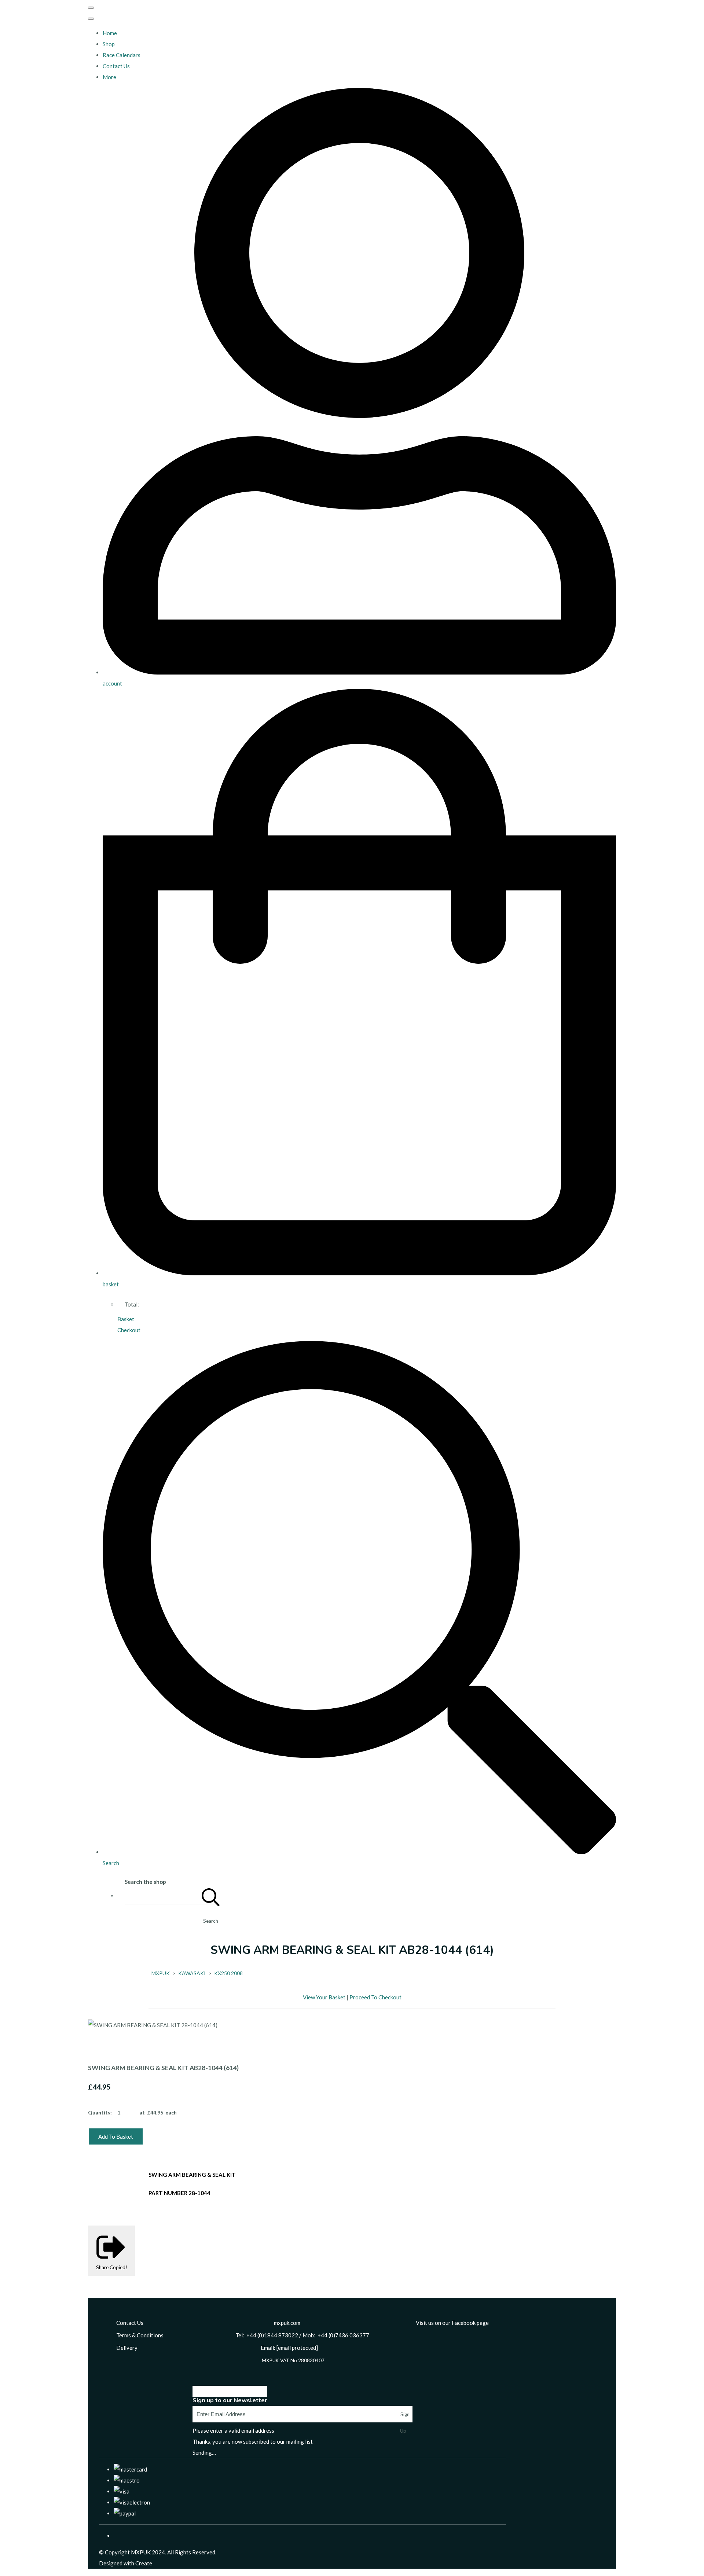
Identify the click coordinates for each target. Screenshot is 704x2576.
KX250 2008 (228, 1973)
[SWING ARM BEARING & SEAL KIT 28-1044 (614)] (99, 2047)
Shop (109, 44)
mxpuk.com (287, 2323)
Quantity (99, 2112)
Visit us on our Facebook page (452, 2323)
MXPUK (161, 1973)
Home (110, 33)
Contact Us (116, 66)
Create (144, 2563)
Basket (126, 1319)
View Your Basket (324, 1997)
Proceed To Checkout (375, 1997)
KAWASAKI (192, 1973)
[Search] (211, 1896)
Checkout (129, 1330)
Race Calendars (122, 55)
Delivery (127, 2348)
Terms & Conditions (140, 2335)
